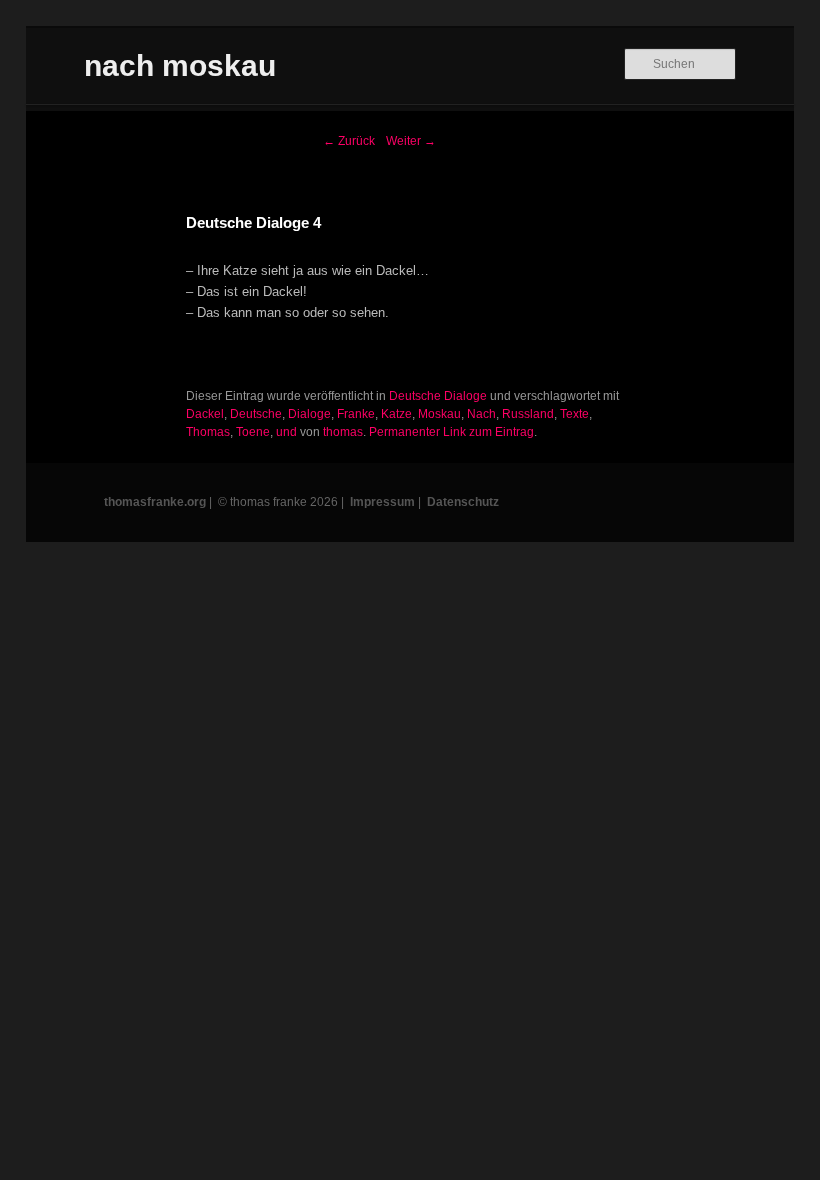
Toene (253, 432)
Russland (528, 414)
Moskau (439, 414)
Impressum (382, 502)
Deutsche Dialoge (438, 396)
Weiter (411, 141)
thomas (343, 432)
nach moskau (180, 65)
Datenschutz (463, 502)
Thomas (208, 432)
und (286, 432)
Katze (396, 414)
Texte (574, 414)
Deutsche (256, 414)
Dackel (205, 414)
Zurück (349, 141)
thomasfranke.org (155, 502)
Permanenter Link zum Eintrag (451, 432)
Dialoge (309, 414)
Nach (481, 414)
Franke (356, 414)
